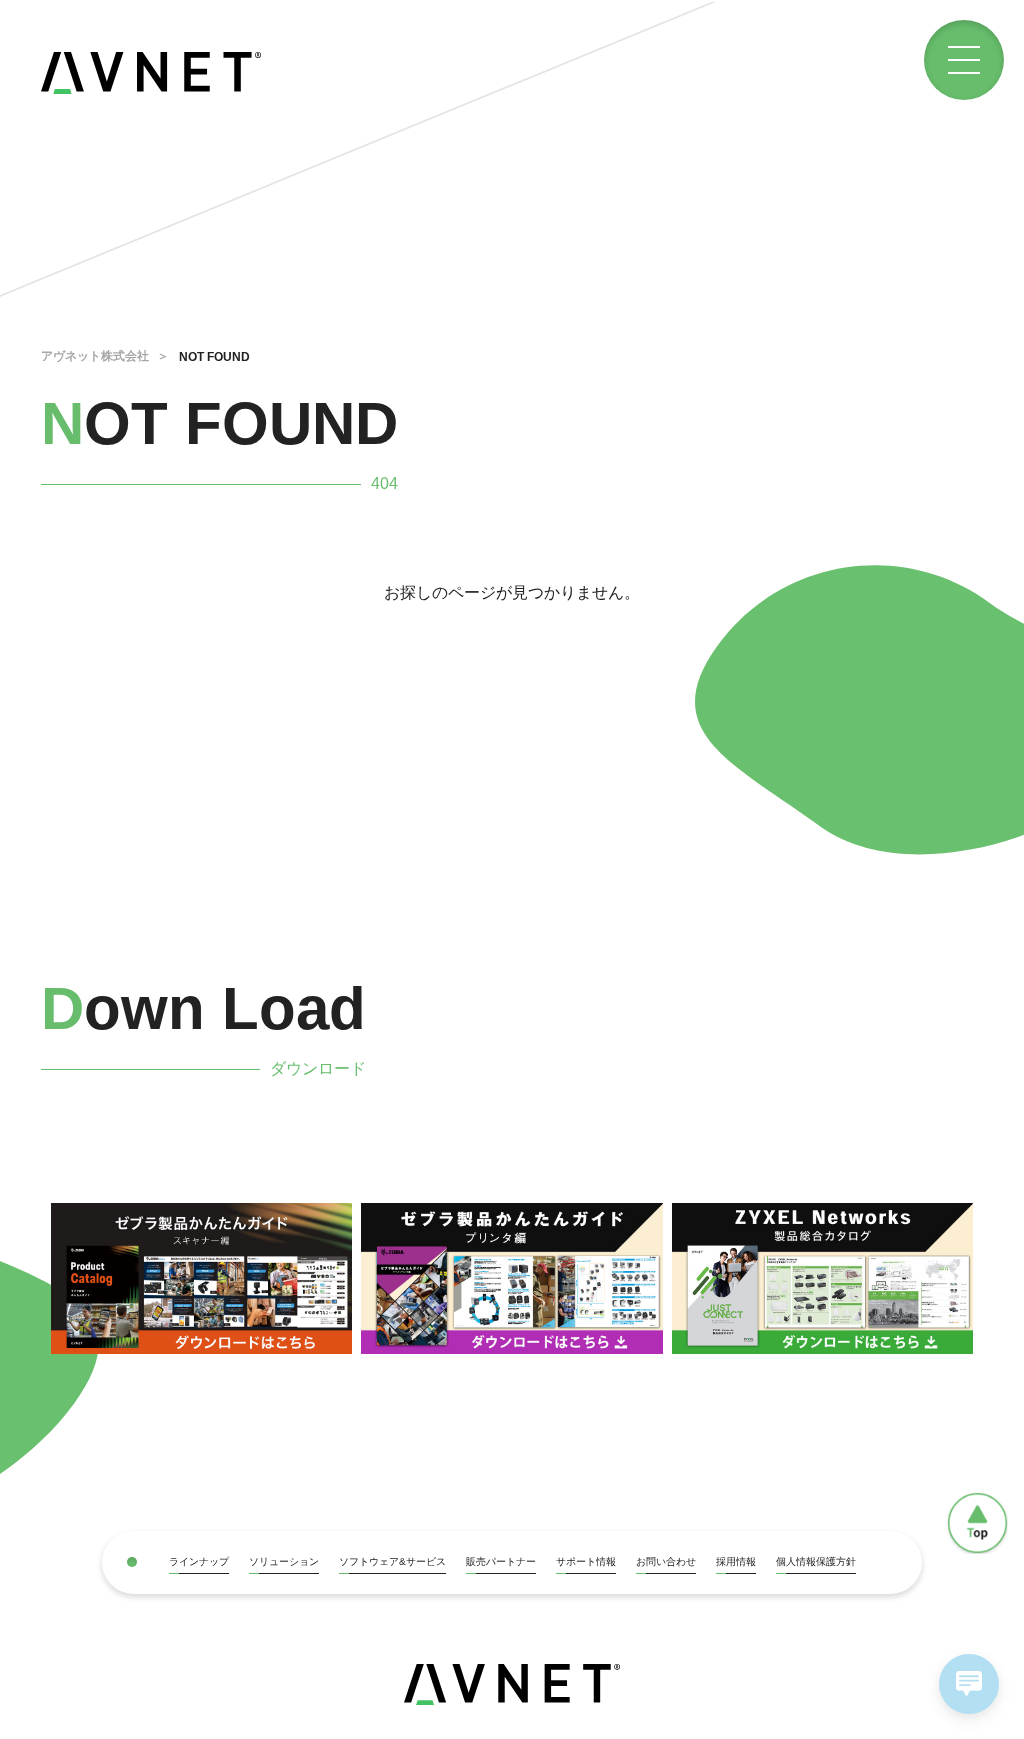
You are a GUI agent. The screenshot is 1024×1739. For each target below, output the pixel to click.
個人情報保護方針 (816, 1561)
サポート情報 (586, 1561)
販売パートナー (501, 1561)
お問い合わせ (666, 1561)
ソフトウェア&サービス (392, 1561)
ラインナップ (199, 1561)
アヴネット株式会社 (95, 356)
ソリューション (284, 1561)
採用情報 (736, 1561)
